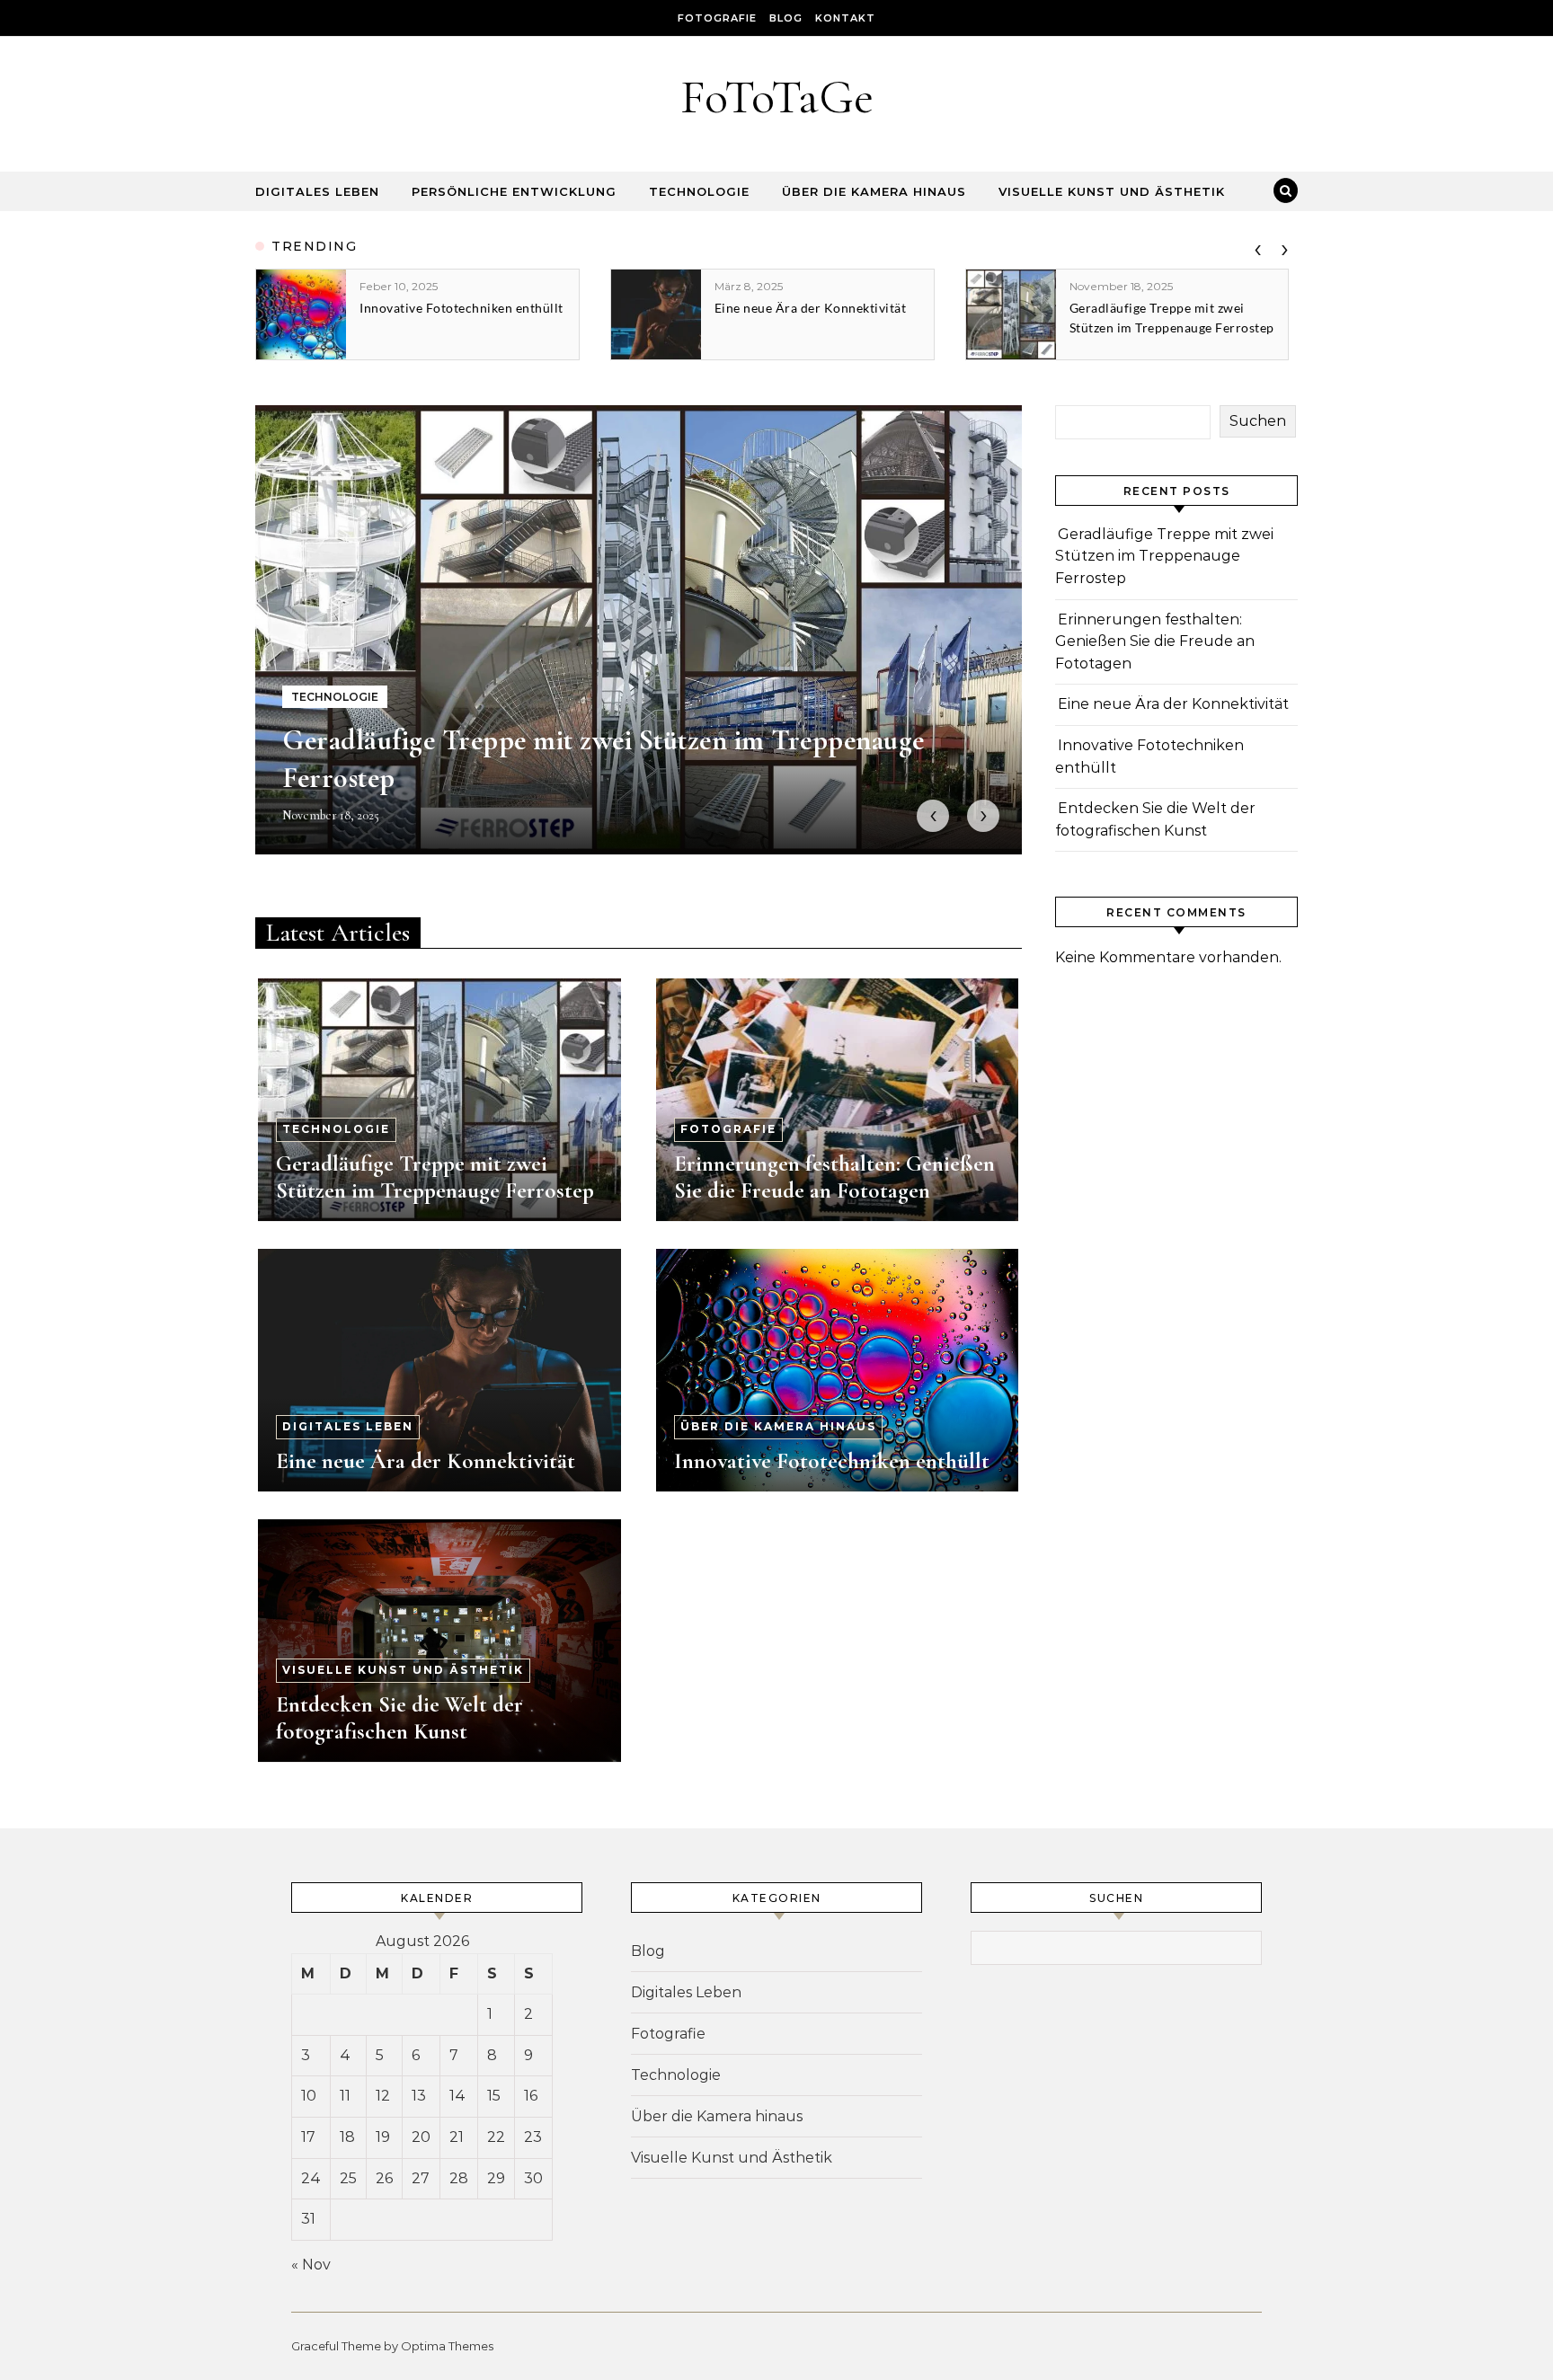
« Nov (311, 2265)
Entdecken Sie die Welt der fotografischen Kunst (399, 1718)
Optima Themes (447, 2346)
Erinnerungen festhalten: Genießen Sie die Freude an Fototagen (834, 1177)
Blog (786, 18)
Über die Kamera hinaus (874, 191)
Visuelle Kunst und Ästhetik (1112, 191)
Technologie (699, 191)
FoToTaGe (777, 97)
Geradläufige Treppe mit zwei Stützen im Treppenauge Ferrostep (435, 1177)
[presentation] (1257, 246)
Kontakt (845, 18)
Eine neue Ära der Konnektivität (426, 1461)
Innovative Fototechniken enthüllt (832, 1461)
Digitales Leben (317, 191)
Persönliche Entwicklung (514, 191)
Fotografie (717, 18)
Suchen (1258, 421)
